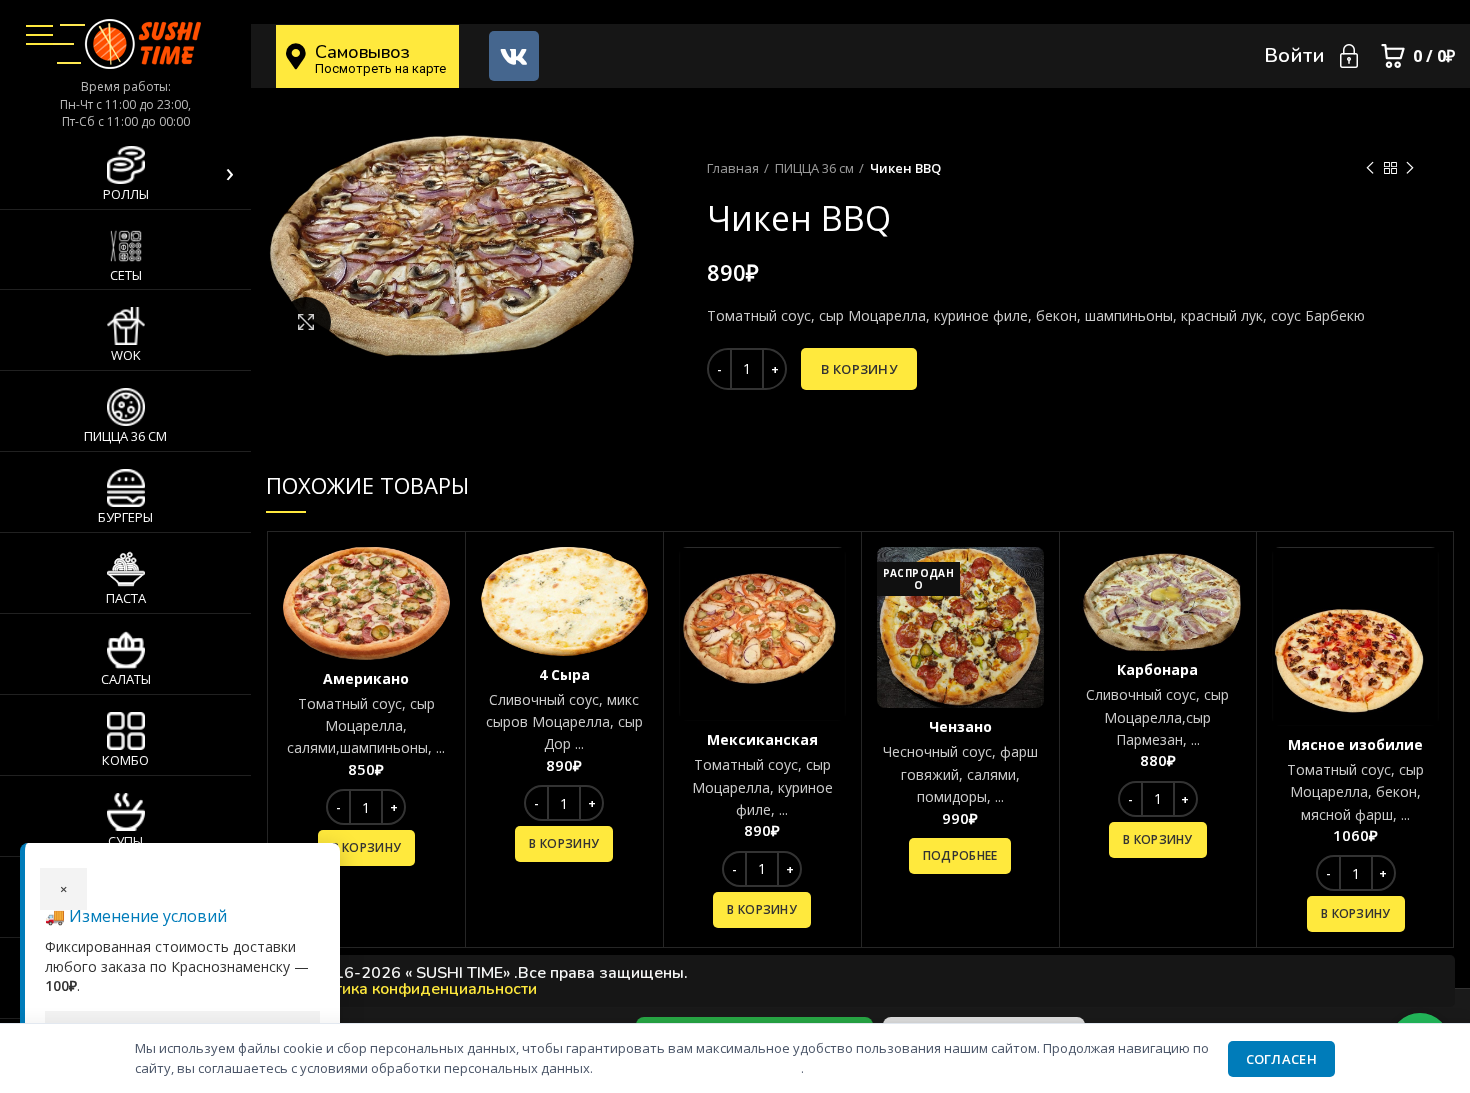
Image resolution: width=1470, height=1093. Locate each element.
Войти (1294, 55)
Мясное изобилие (1355, 744)
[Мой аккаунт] (1349, 56)
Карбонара (1157, 669)
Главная (733, 168)
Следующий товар (1410, 168)
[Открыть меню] (39, 35)
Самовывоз (362, 52)
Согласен (1281, 1059)
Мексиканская (762, 739)
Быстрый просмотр (435, 579)
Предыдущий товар (1370, 168)
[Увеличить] (306, 322)
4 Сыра (564, 674)
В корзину (859, 369)
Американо (366, 678)
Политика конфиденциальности (416, 989)
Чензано (960, 726)
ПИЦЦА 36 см (814, 168)
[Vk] (514, 56)
